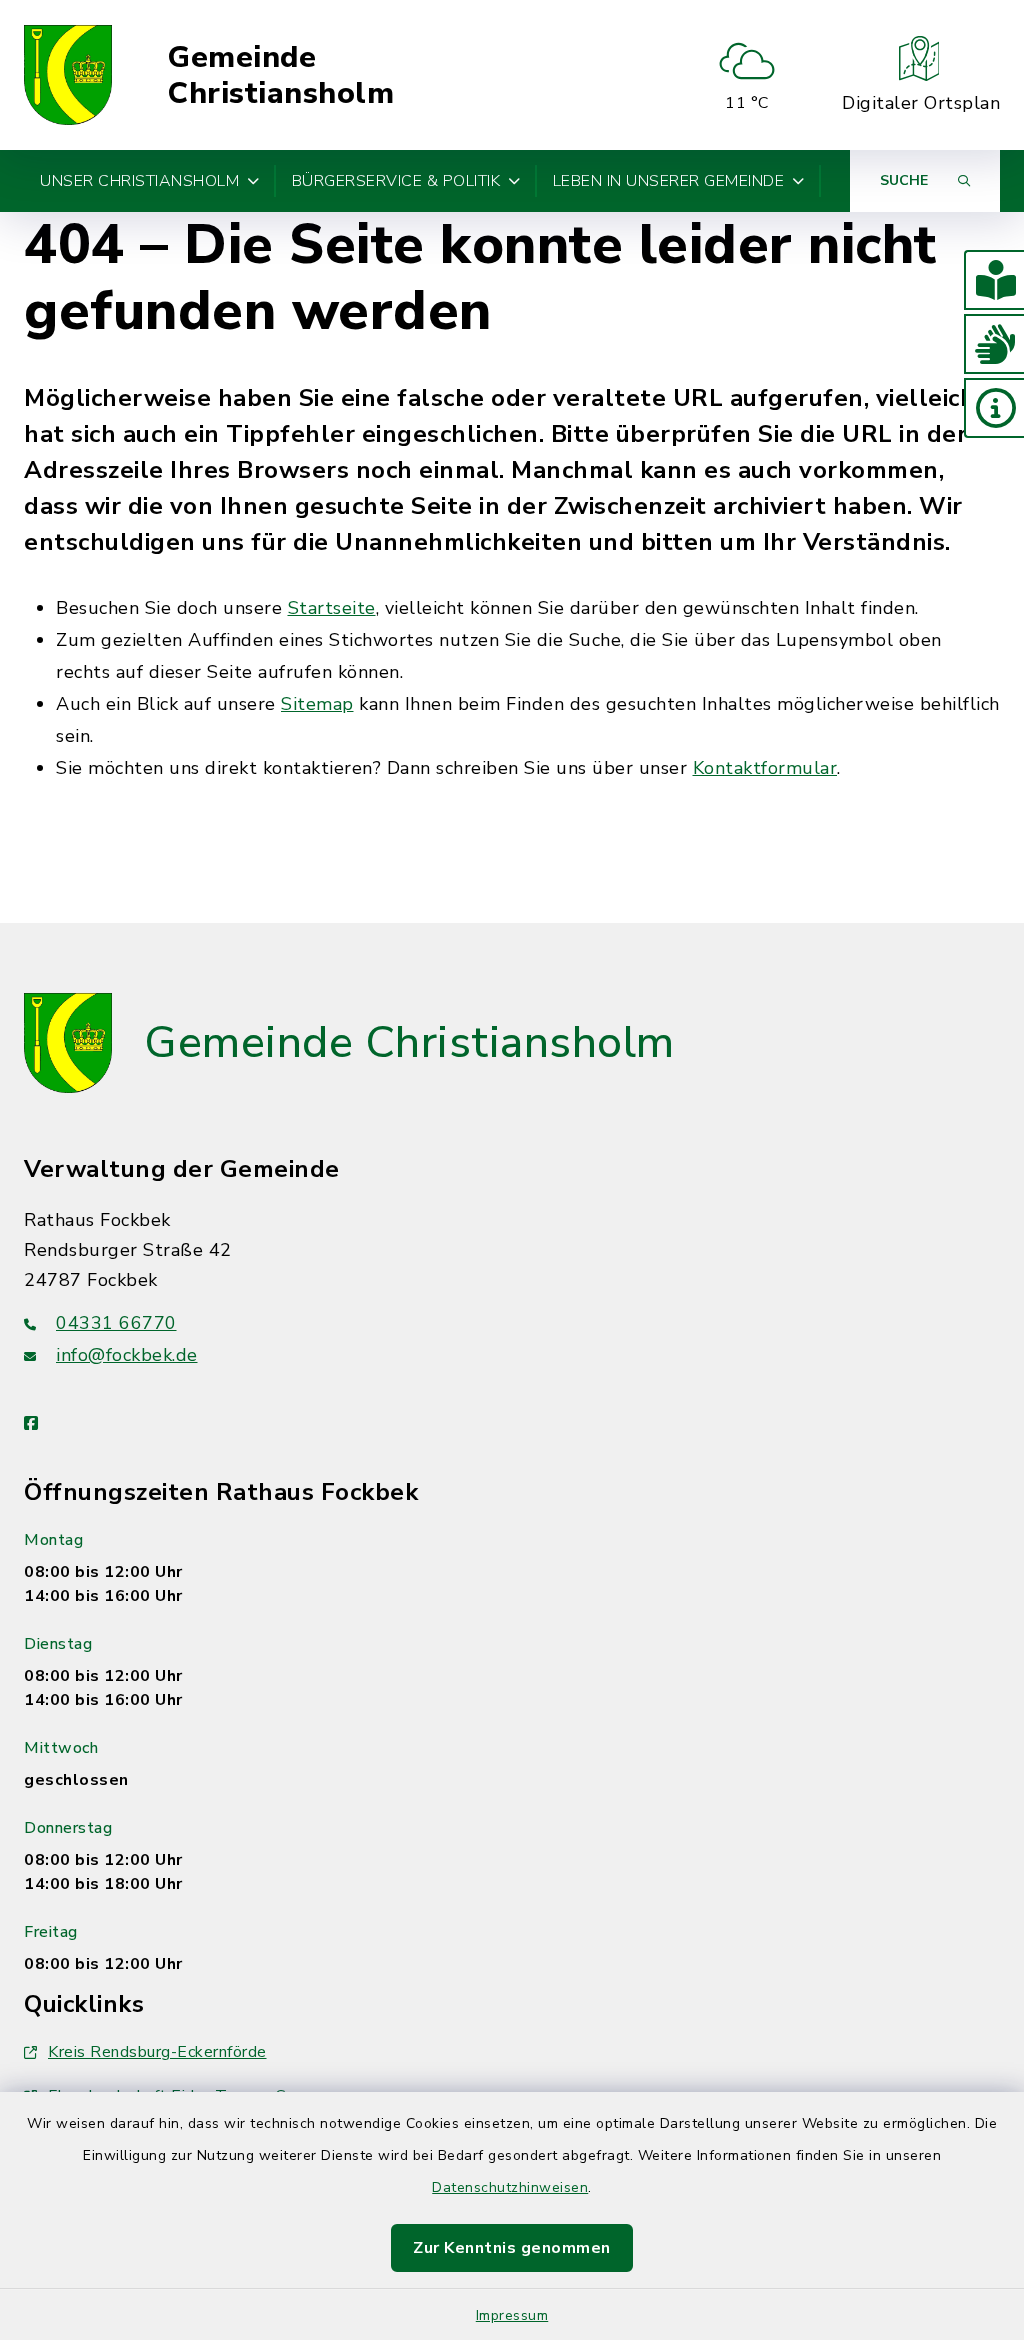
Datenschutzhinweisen (510, 2187)
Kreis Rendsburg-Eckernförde (157, 2052)
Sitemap (317, 704)
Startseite (332, 608)
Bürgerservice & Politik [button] (396, 181)
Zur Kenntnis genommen (512, 2248)
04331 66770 (116, 1323)
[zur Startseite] (68, 75)
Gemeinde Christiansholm (280, 75)
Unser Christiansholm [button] (139, 181)
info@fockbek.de (127, 1355)
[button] (994, 280)
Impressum (512, 2315)
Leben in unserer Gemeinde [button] (669, 181)
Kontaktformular (765, 768)
